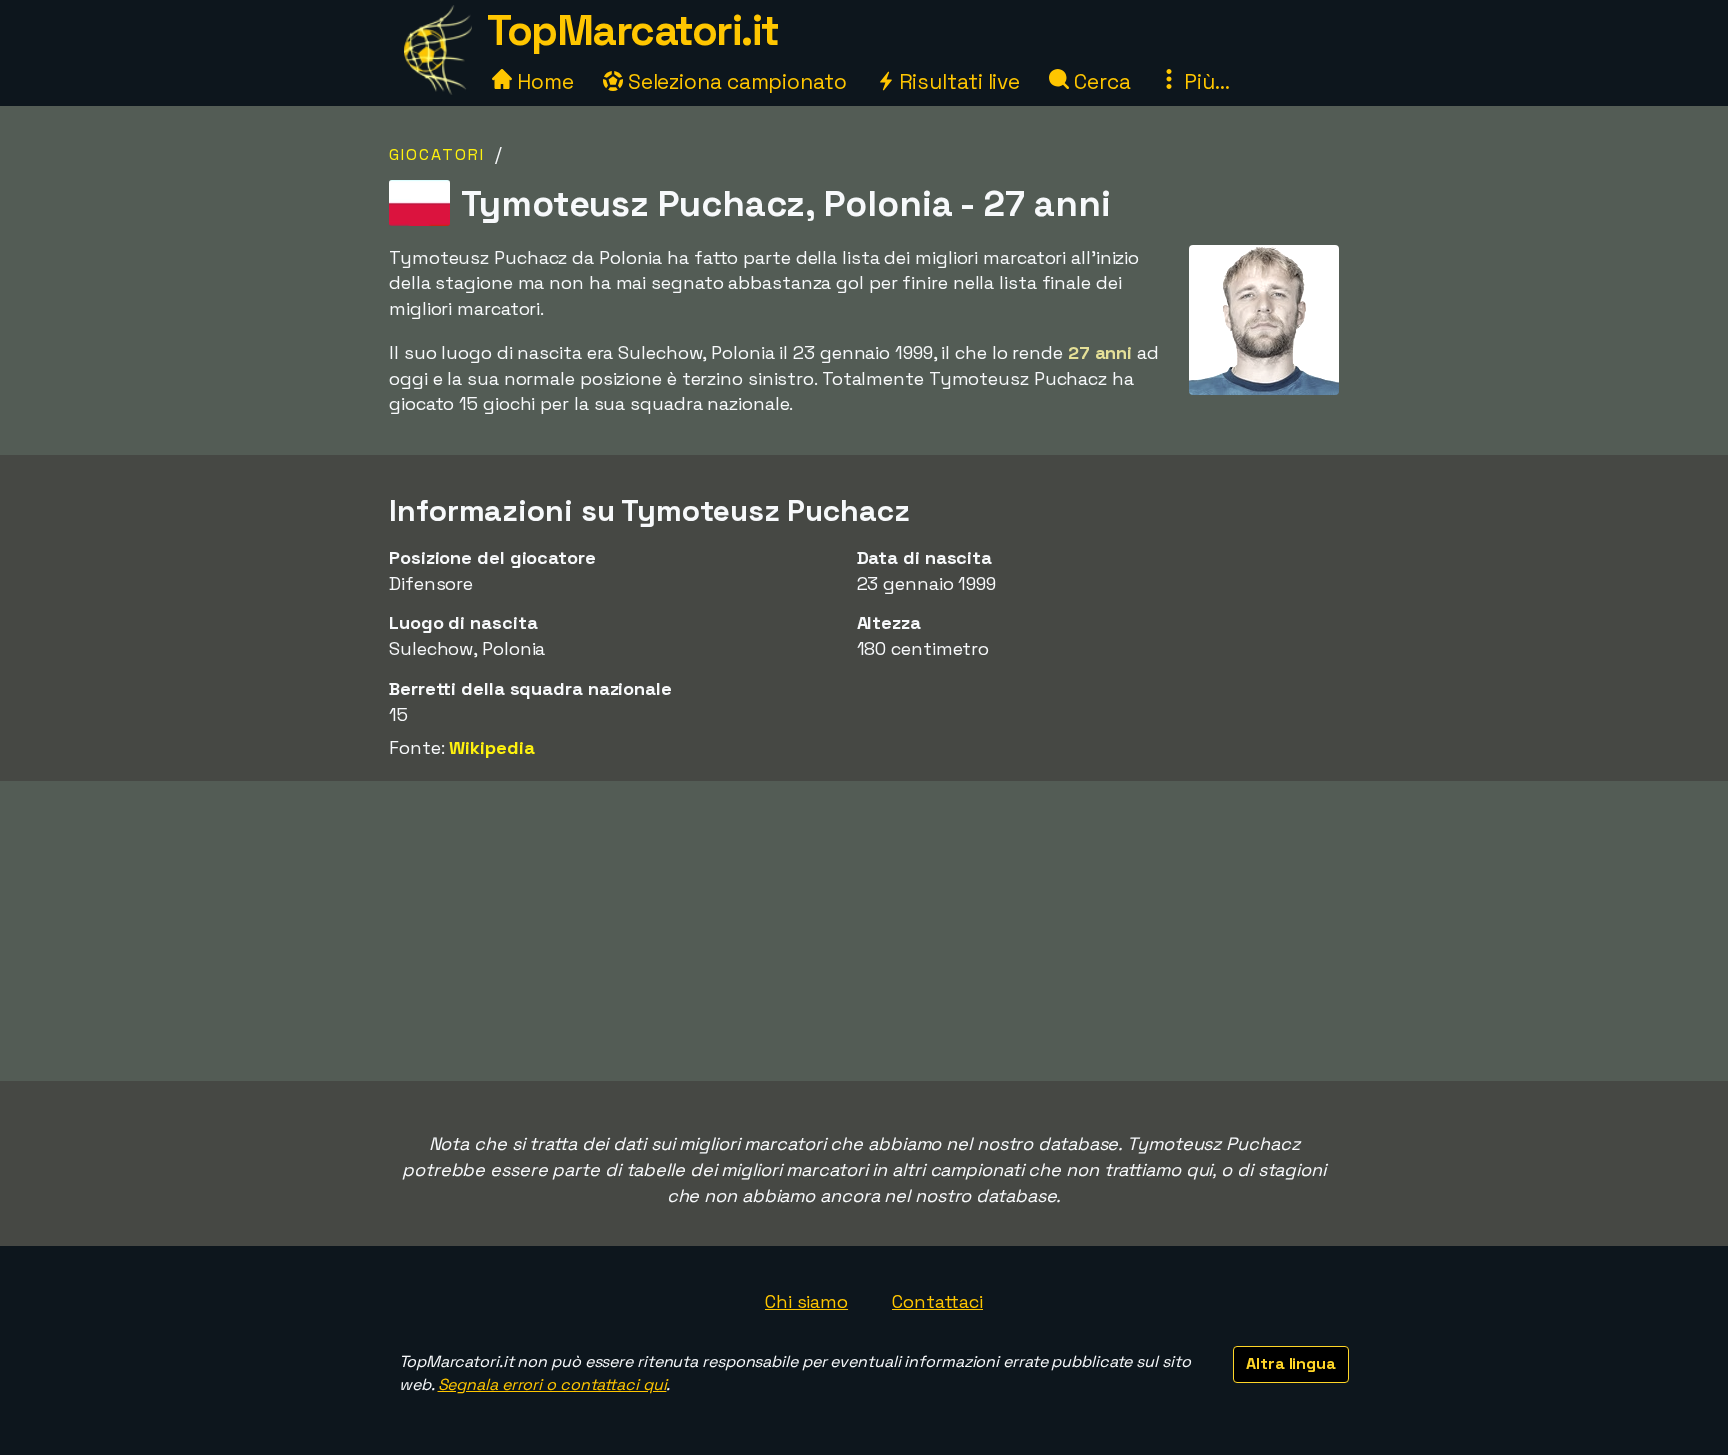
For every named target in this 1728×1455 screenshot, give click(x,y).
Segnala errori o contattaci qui (552, 1384)
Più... (1204, 81)
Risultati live (957, 81)
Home (543, 81)
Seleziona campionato (735, 81)
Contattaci (937, 1301)
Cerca (1099, 81)
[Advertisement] (864, 931)
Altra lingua (1291, 1363)
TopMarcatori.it (633, 30)
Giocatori (437, 154)
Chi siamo (806, 1301)
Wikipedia (491, 747)
